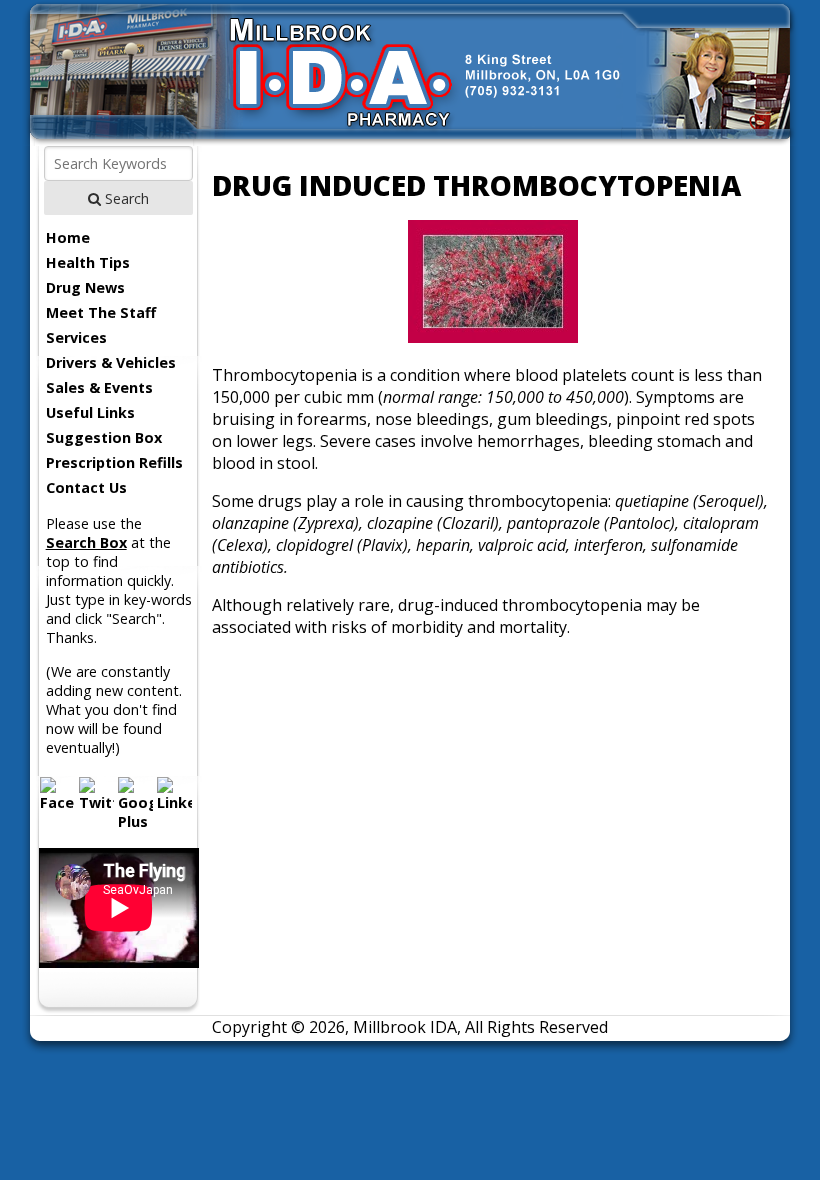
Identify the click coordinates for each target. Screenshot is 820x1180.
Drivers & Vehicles (111, 362)
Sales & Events (99, 387)
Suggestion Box (104, 437)
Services (76, 337)
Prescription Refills (114, 462)
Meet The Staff (101, 312)
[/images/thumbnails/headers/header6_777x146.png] (410, 140)
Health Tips (88, 262)
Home (68, 237)
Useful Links (90, 412)
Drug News (85, 287)
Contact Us (86, 487)
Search (125, 198)
